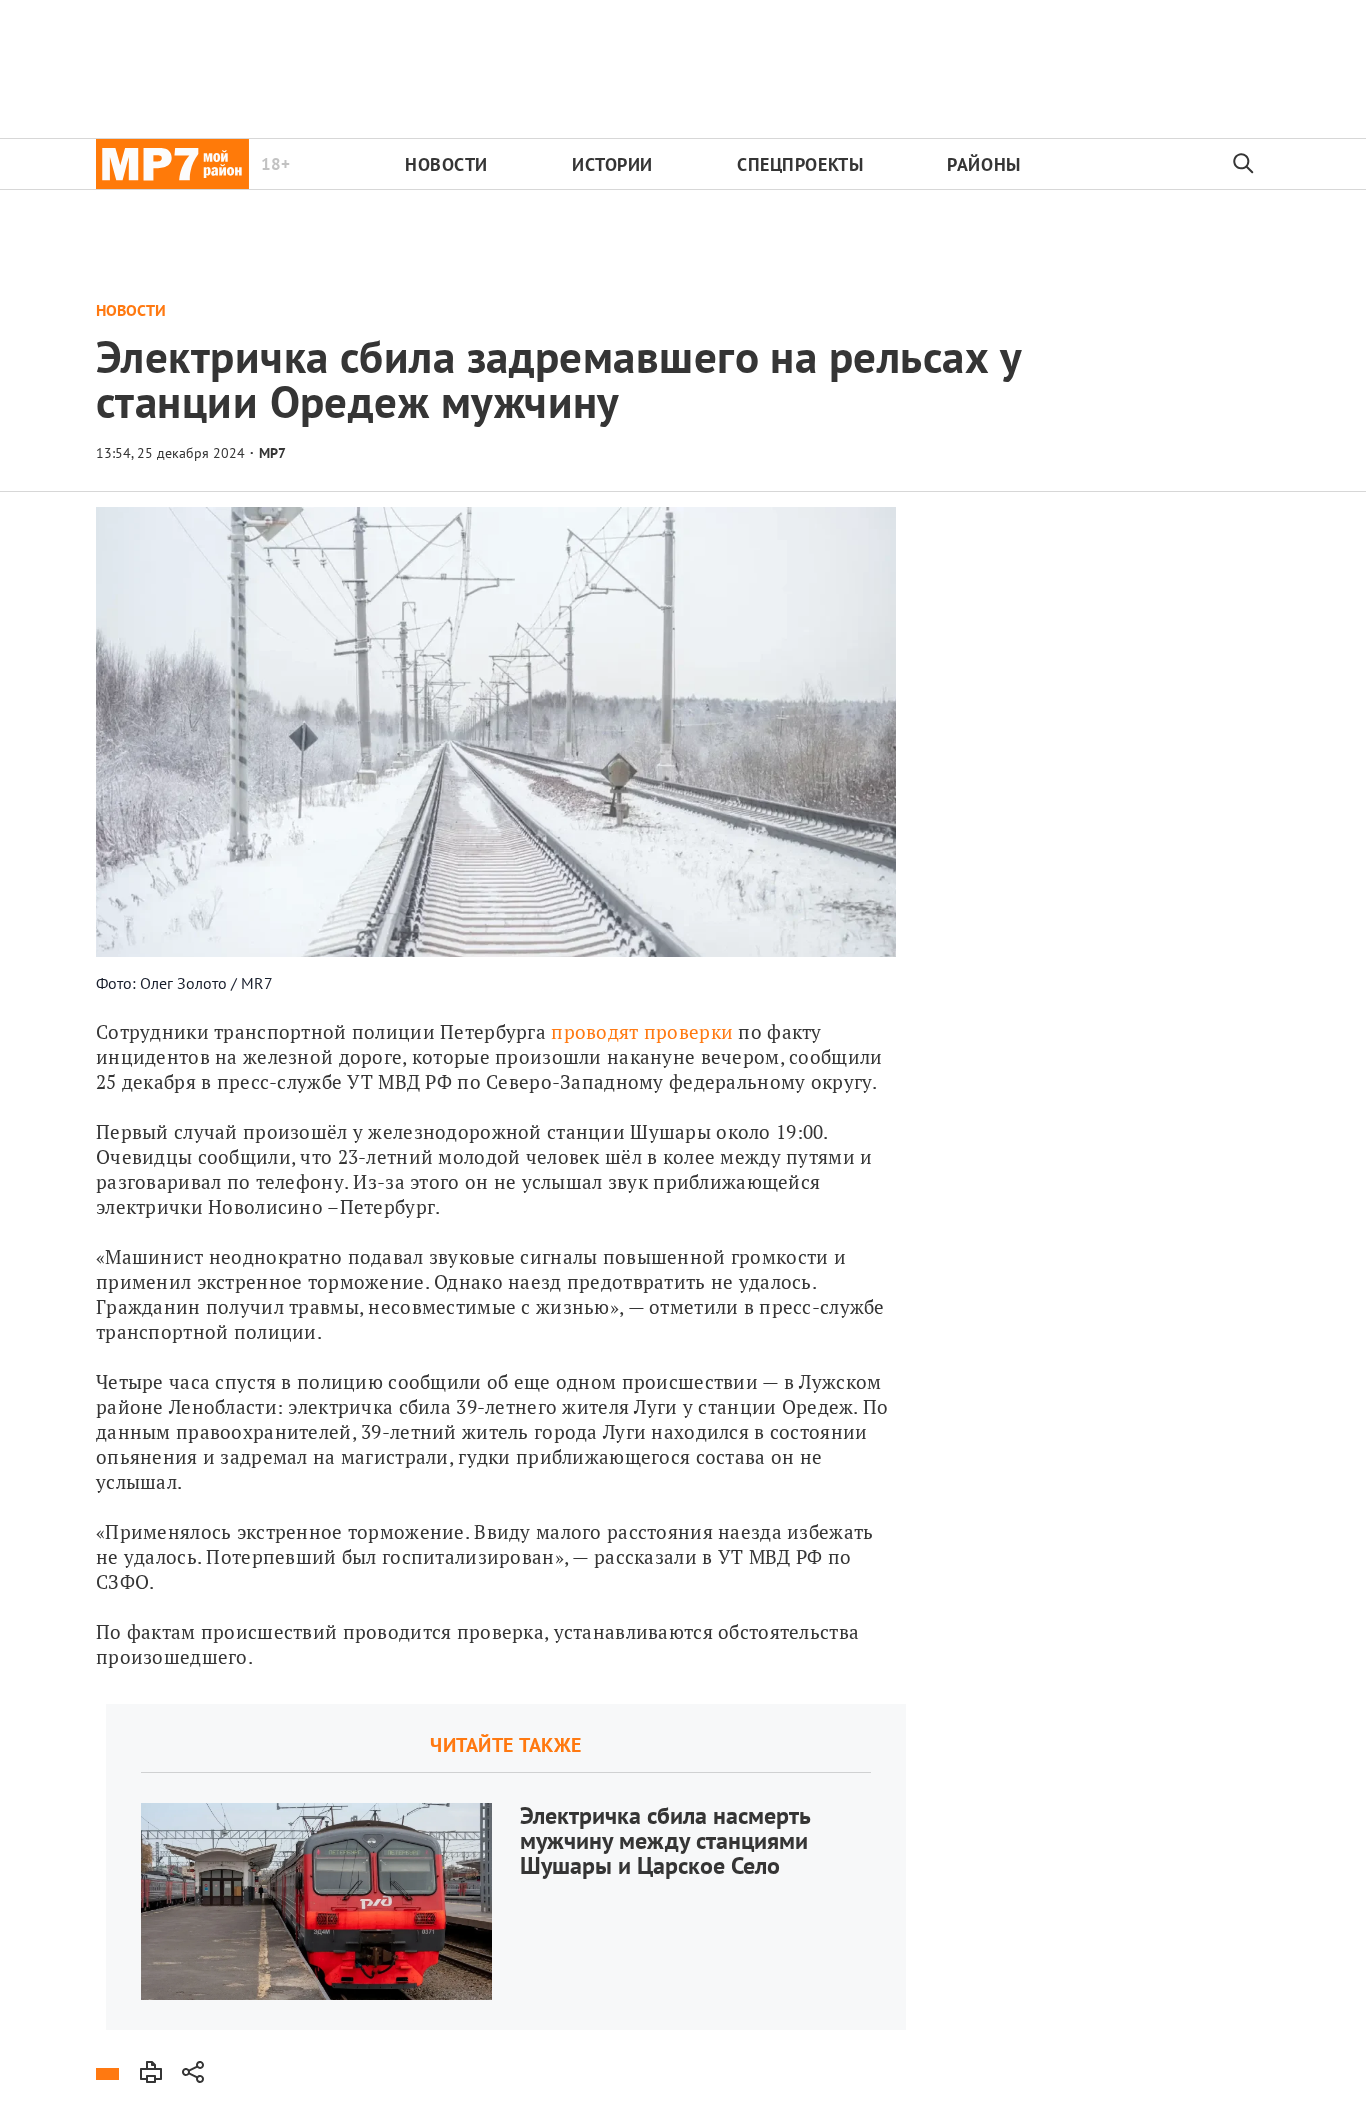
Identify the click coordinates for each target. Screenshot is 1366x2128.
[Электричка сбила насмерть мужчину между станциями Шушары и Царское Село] (506, 1867)
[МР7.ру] (172, 164)
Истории (612, 164)
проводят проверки (642, 1031)
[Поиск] (1244, 164)
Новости (446, 164)
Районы (983, 164)
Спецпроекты (800, 164)
